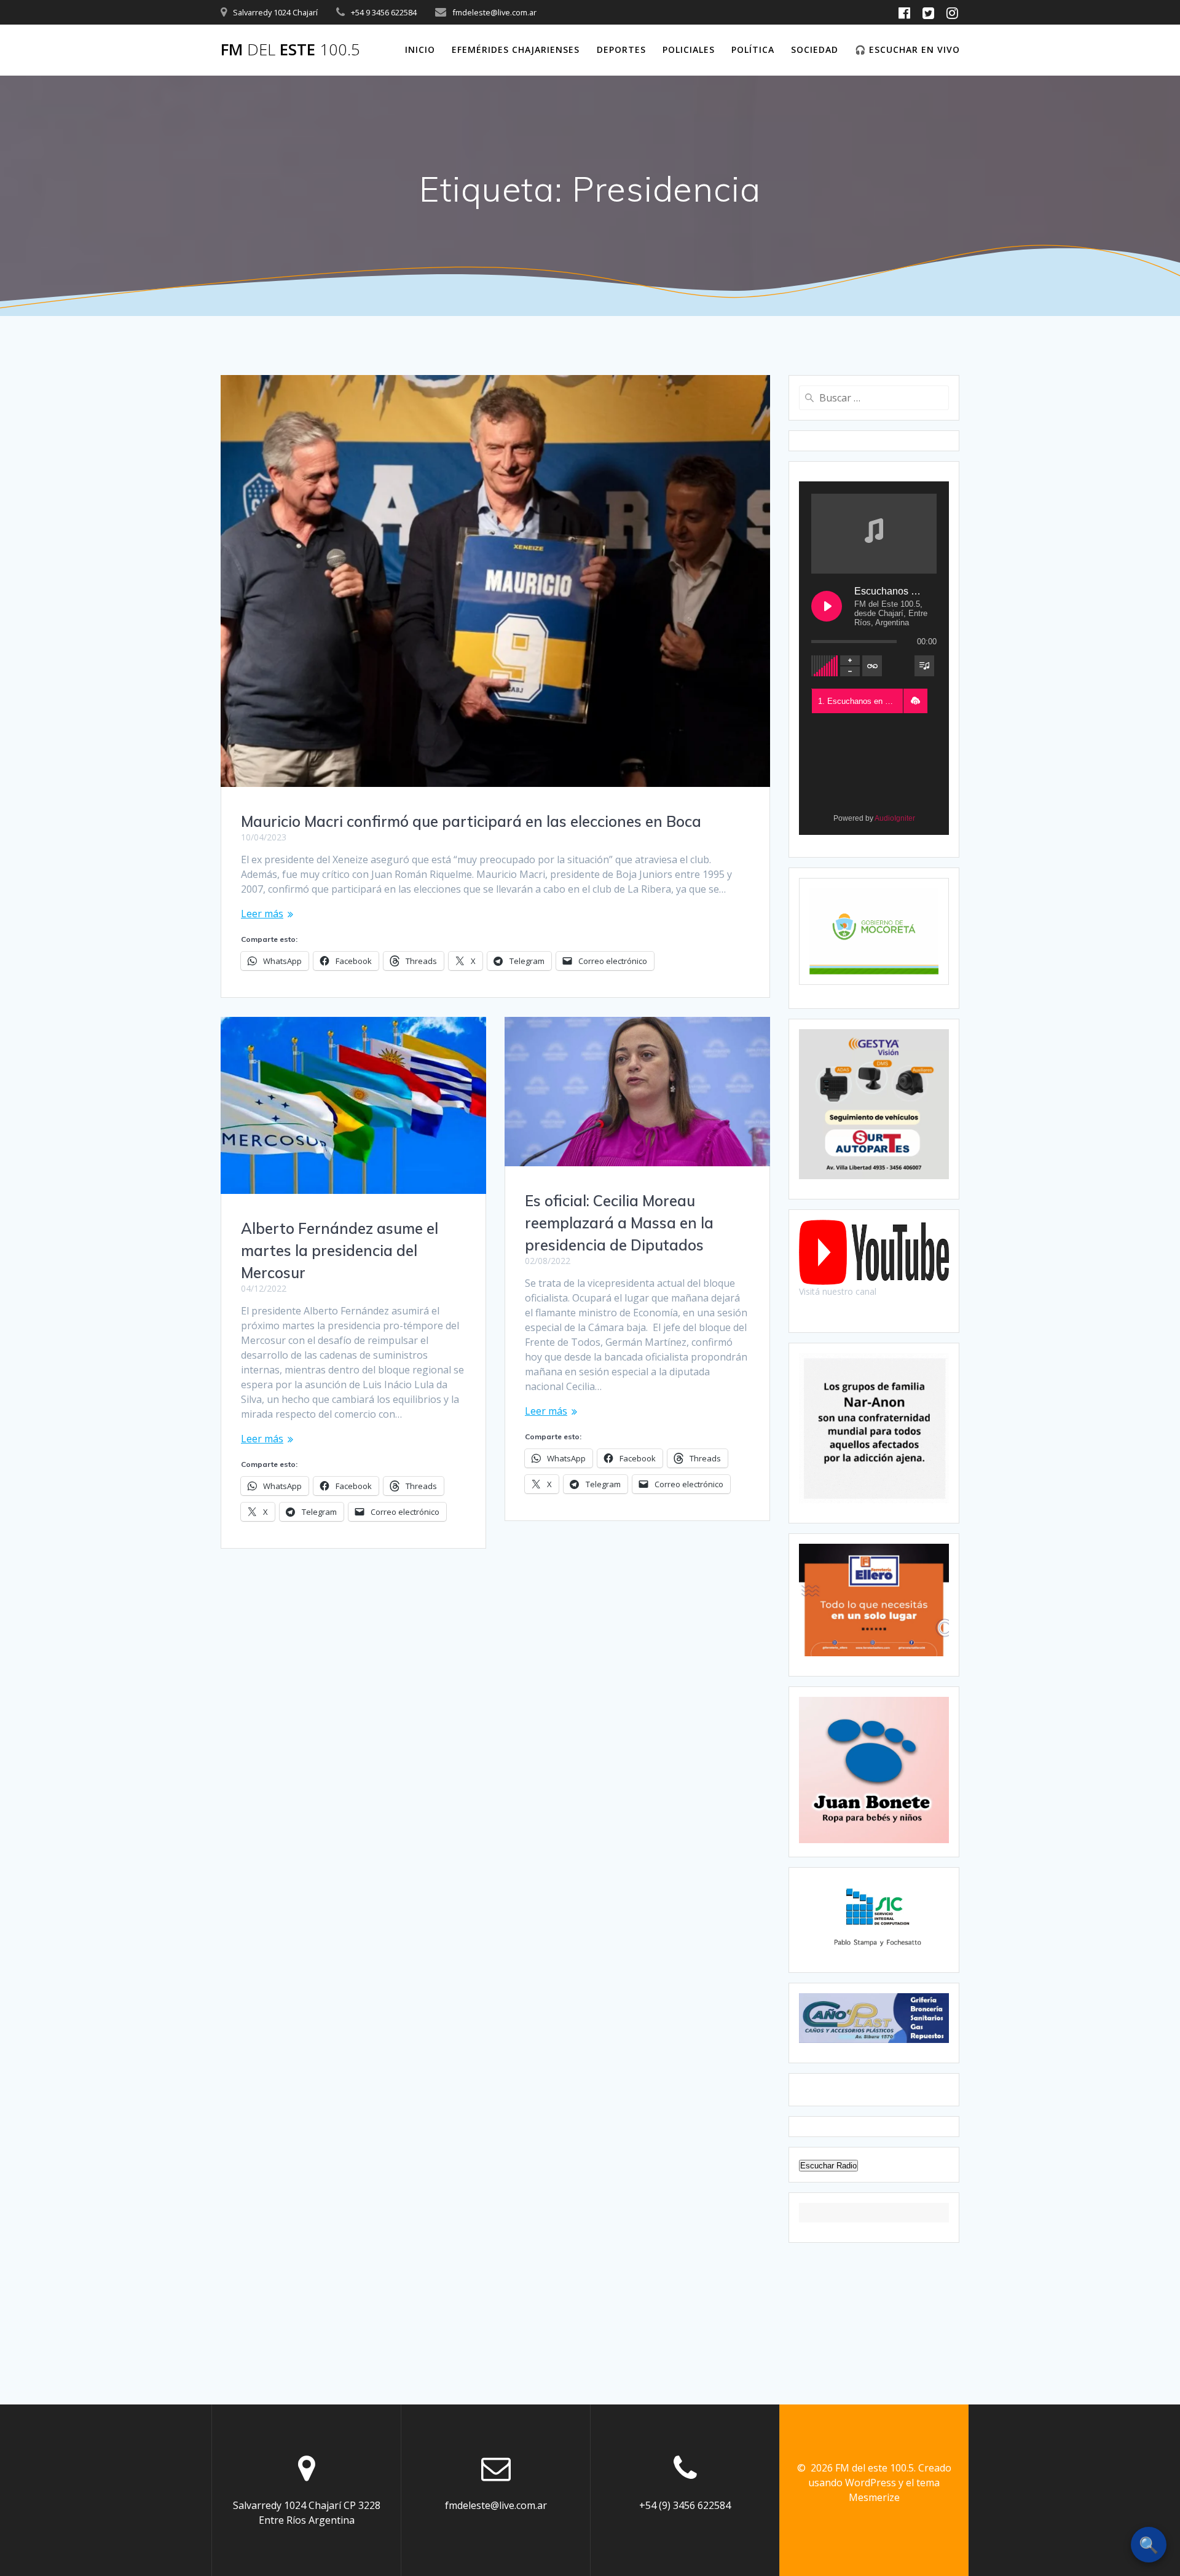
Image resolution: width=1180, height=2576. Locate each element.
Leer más (262, 914)
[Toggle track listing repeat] (872, 666)
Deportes (621, 49)
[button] (915, 701)
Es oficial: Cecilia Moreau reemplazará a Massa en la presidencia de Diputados (619, 1223)
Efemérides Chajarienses (516, 49)
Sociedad (815, 49)
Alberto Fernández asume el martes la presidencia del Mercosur (340, 1250)
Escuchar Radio (828, 2166)
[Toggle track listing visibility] (924, 666)
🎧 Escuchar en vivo (907, 49)
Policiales (689, 49)
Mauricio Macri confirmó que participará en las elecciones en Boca (471, 821)
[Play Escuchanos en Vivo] (827, 606)
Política (753, 49)
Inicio (420, 49)
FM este (290, 50)
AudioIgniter (895, 818)
